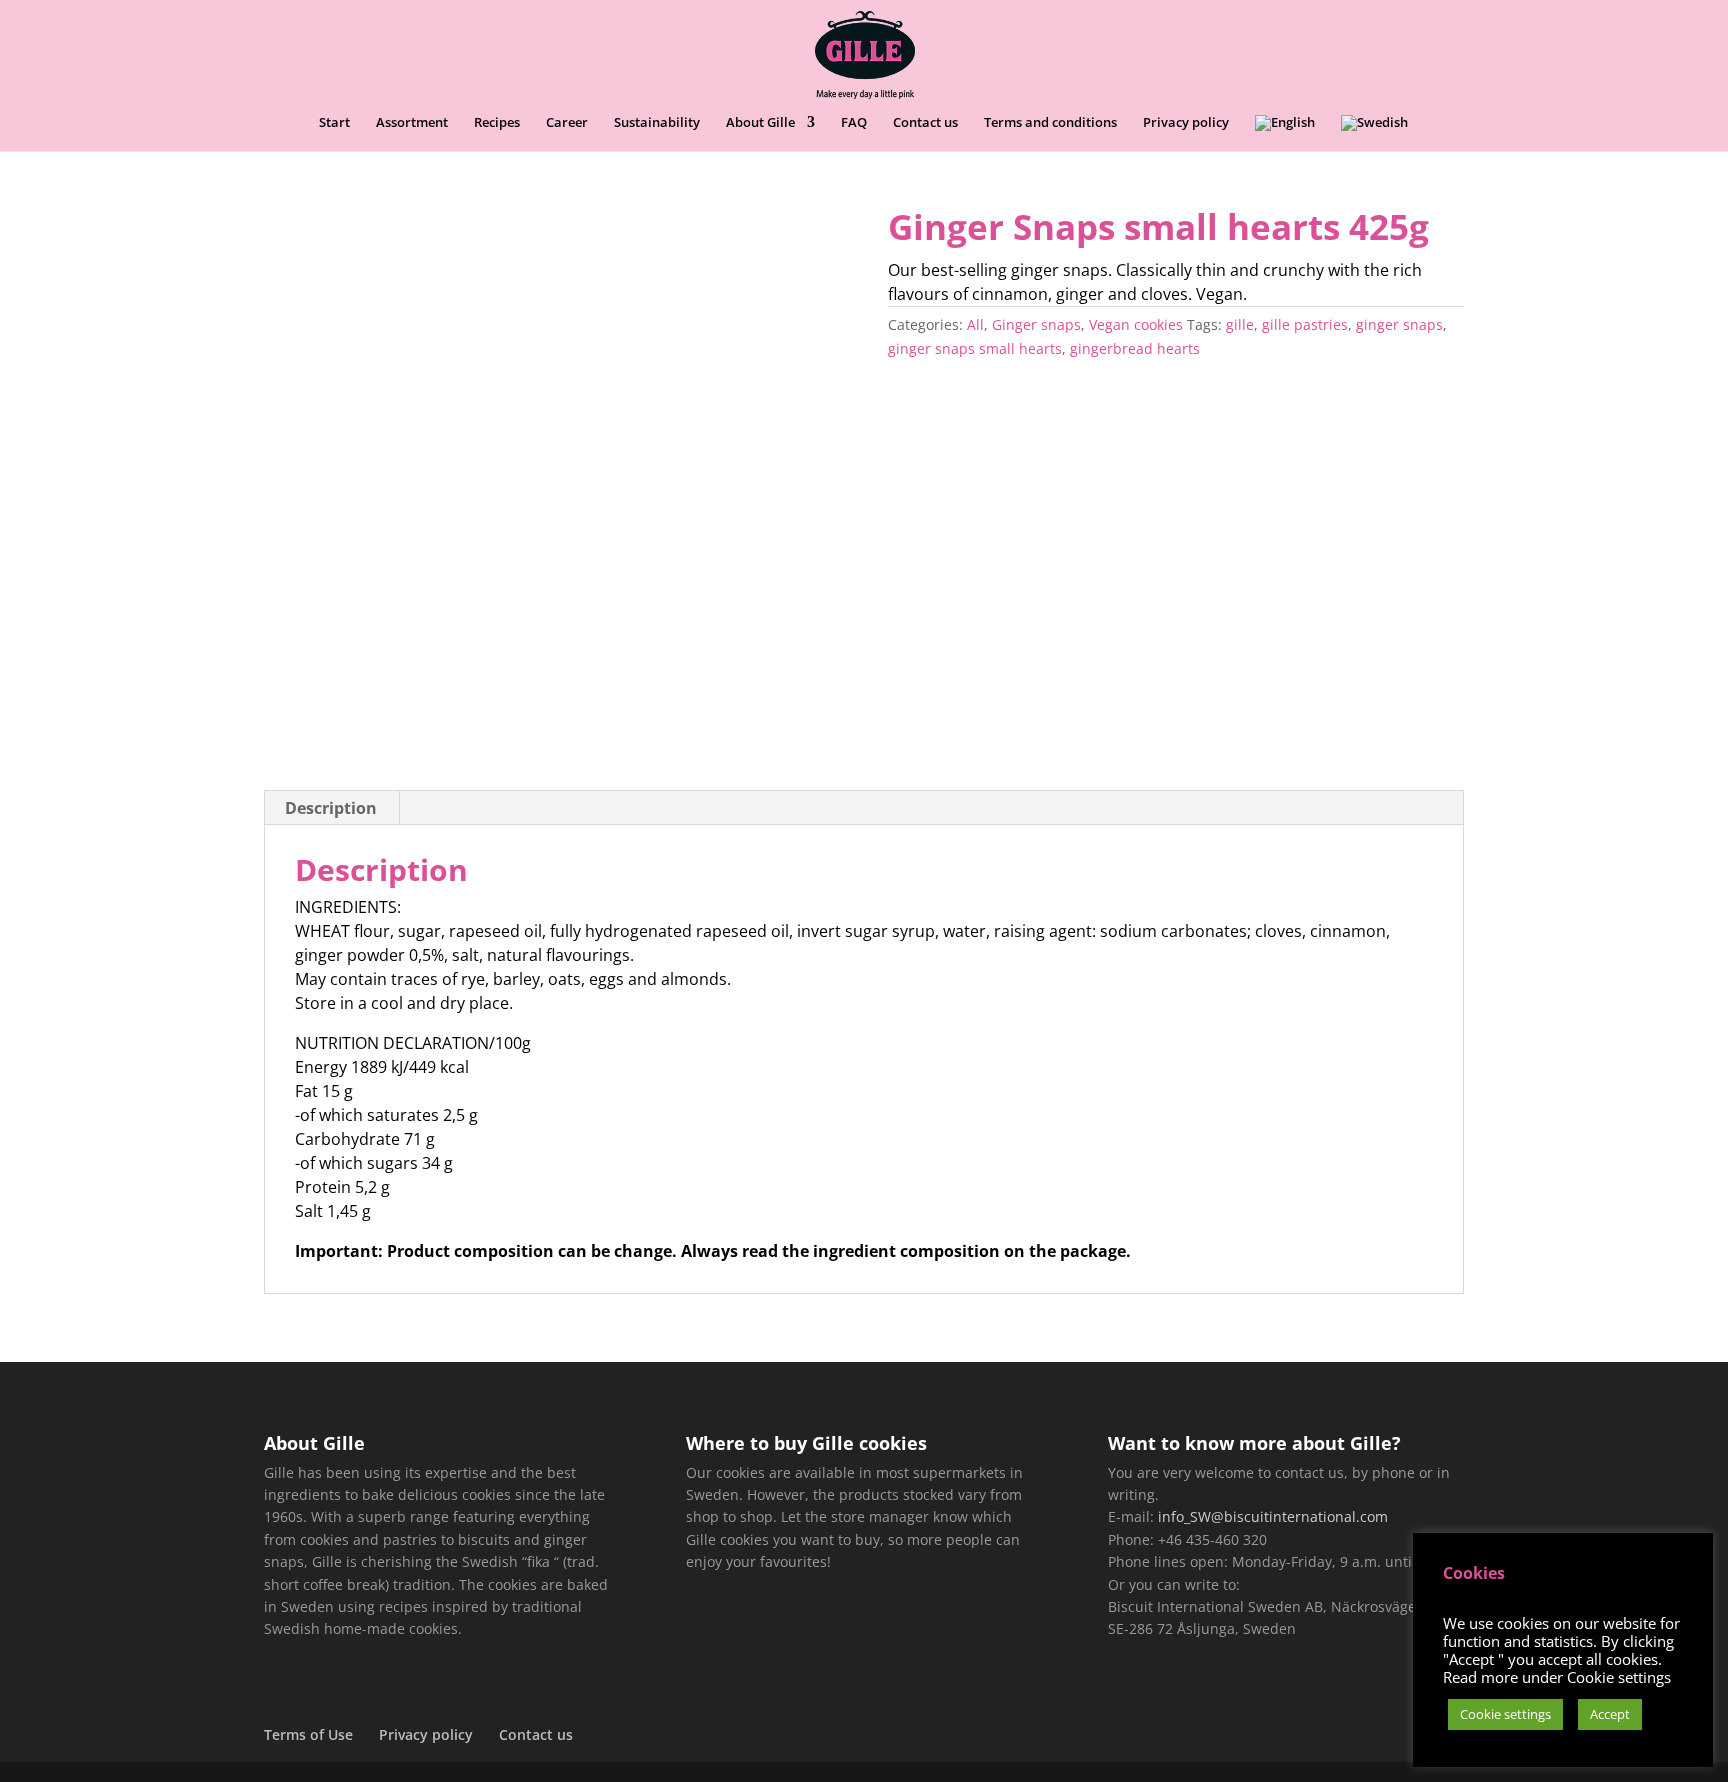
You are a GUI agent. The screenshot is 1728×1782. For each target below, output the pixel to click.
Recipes (497, 123)
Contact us (925, 123)
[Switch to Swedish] (1374, 133)
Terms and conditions (1050, 123)
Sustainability (657, 123)
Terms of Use (308, 1734)
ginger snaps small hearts (975, 348)
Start (334, 123)
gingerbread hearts (1135, 348)
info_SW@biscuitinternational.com (1273, 1516)
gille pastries (1305, 324)
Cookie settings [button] (1505, 1714)
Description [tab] (331, 808)
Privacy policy (1186, 123)
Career (567, 123)
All (975, 324)
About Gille (760, 123)
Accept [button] (1610, 1714)
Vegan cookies (1136, 324)
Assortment (412, 123)
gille (1240, 324)
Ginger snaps (1036, 324)
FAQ (854, 123)
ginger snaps (1399, 324)
